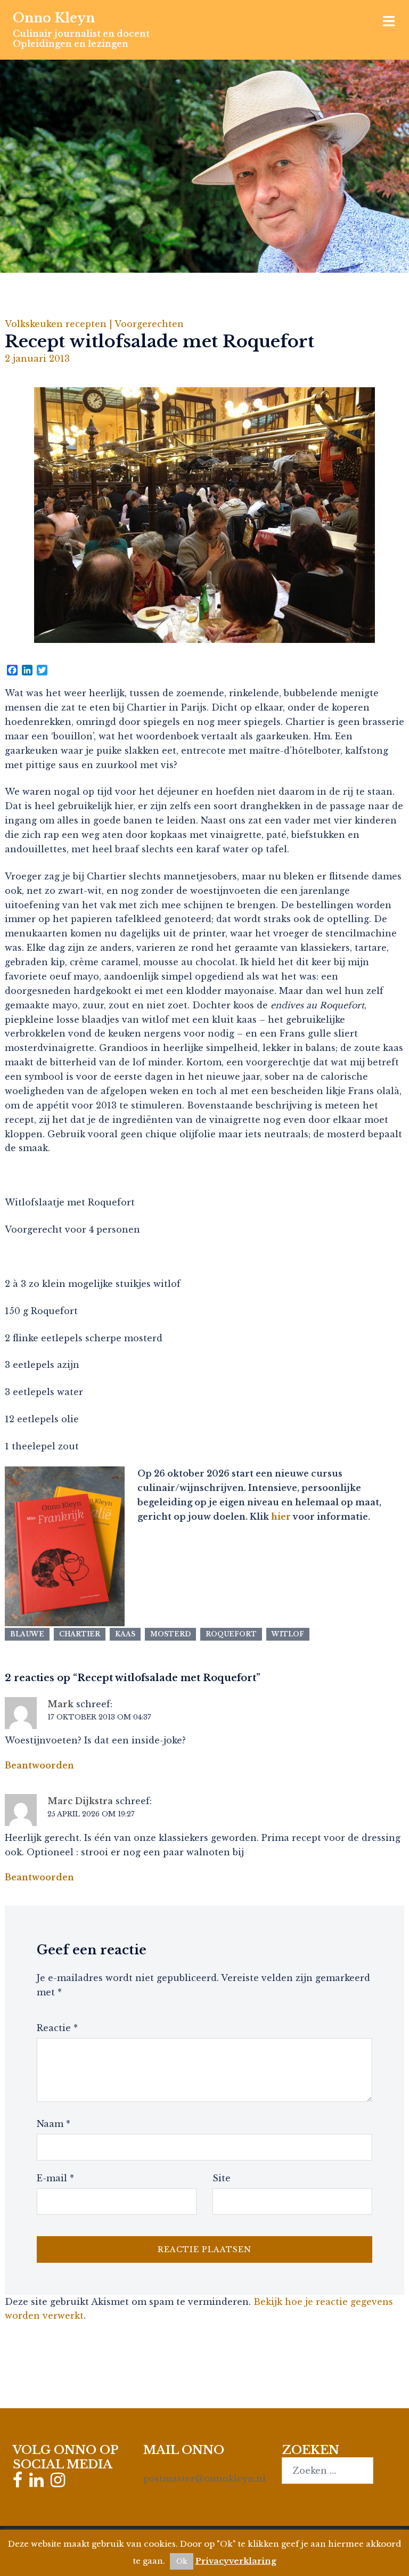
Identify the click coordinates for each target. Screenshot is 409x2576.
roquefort (231, 1634)
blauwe (27, 1634)
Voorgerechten (149, 324)
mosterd (170, 1634)
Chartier (80, 1634)
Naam (54, 2124)
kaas (125, 1634)
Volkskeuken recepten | (60, 324)
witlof (288, 1634)
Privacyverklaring (236, 2561)
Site (222, 2178)
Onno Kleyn (54, 18)
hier (281, 1517)
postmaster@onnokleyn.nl (204, 2479)
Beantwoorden (39, 1765)
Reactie (57, 2028)
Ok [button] (182, 2561)
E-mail (55, 2178)
